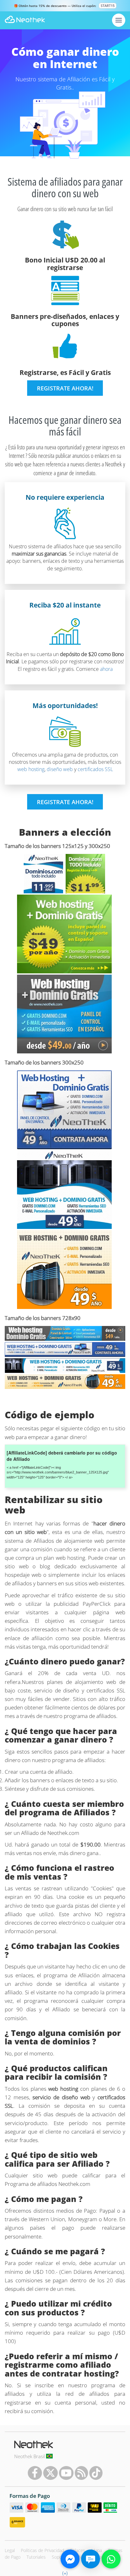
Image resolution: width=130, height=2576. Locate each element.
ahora (106, 669)
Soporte (60, 2557)
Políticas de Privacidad (42, 2550)
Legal (10, 2550)
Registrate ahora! (65, 388)
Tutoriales (36, 2557)
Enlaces (78, 2550)
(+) (65, 2573)
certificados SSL (95, 769)
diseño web (60, 769)
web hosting (31, 769)
